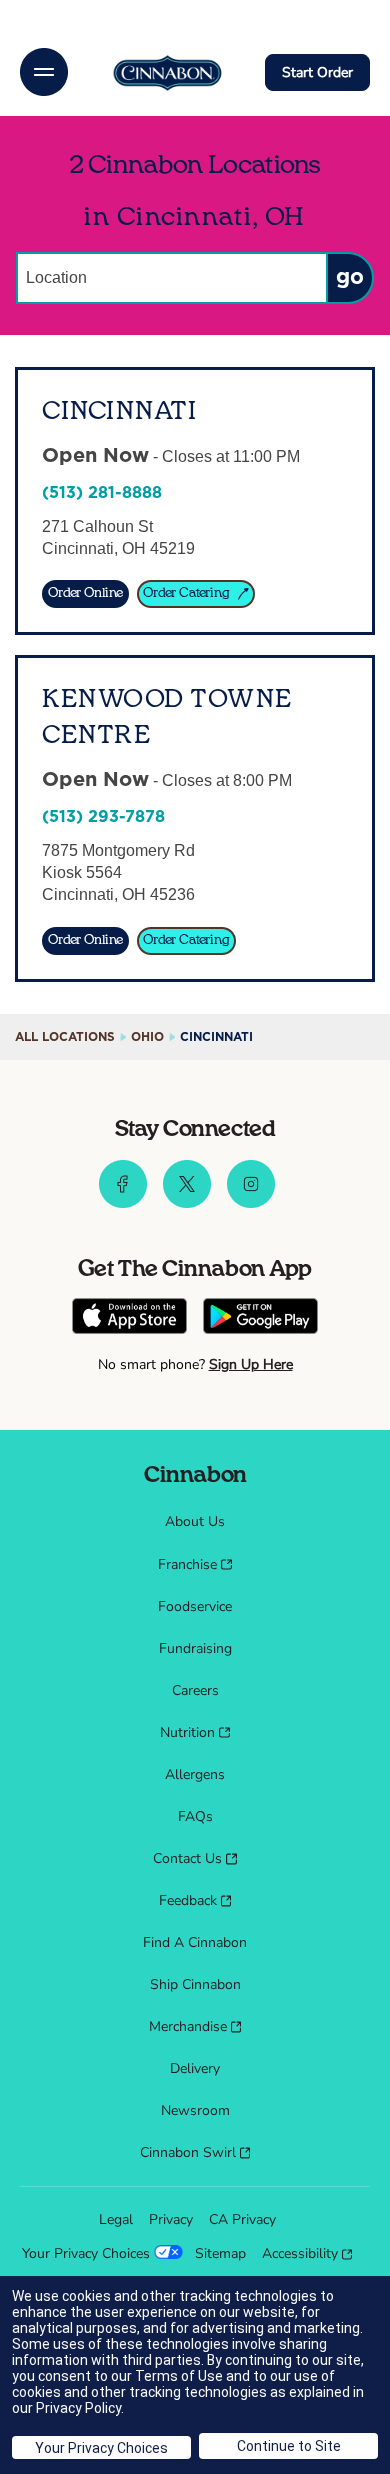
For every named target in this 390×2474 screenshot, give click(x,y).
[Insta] (251, 1203)
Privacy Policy (78, 2408)
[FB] (123, 1203)
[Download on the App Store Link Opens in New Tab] (129, 1318)
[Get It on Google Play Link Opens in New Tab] (260, 1318)
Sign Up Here (251, 1364)
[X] (187, 1203)
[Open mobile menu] (44, 72)
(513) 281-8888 (102, 493)
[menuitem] (195, 1522)
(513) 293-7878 (103, 817)
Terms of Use (179, 2376)
